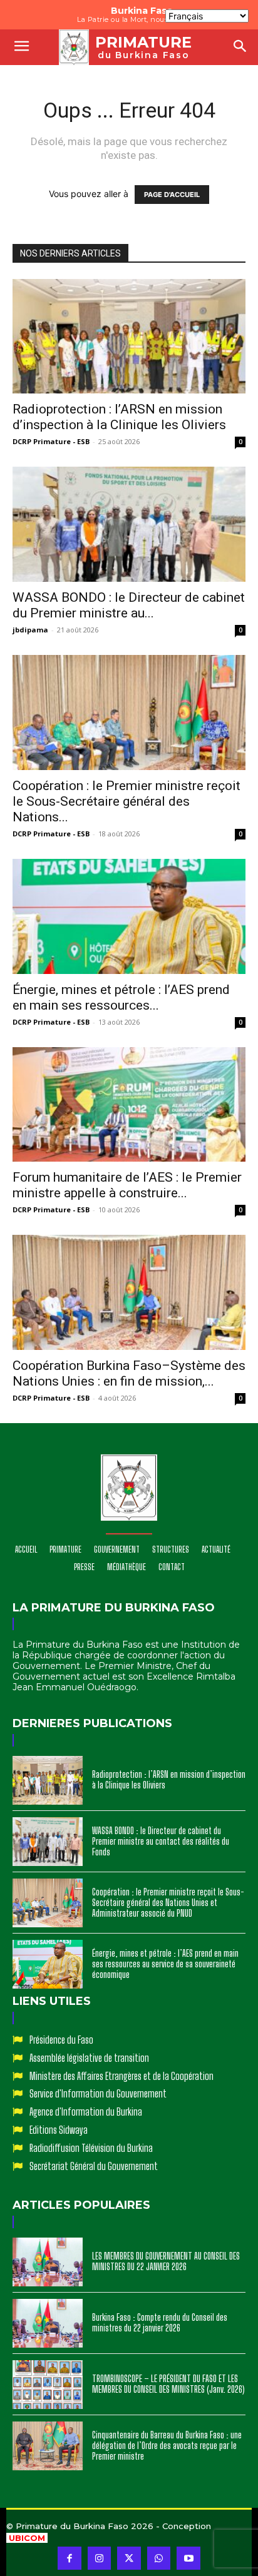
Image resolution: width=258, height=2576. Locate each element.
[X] (129, 2558)
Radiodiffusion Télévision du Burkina (91, 2148)
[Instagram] (100, 2558)
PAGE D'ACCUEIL (172, 195)
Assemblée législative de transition (89, 2058)
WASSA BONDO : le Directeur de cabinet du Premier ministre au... (129, 605)
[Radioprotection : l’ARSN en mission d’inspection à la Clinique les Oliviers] (129, 337)
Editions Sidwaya (59, 2130)
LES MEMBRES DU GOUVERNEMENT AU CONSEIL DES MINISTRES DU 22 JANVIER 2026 (166, 2261)
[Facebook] (70, 2558)
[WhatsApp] (159, 2558)
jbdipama (30, 630)
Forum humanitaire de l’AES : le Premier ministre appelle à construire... (127, 1185)
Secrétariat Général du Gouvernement (94, 2166)
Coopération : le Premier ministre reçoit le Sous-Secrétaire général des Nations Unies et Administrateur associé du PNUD (168, 1903)
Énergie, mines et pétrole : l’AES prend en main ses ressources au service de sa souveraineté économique (165, 1964)
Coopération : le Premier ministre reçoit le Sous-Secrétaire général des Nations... (126, 801)
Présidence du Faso (61, 2040)
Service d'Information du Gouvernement (98, 2093)
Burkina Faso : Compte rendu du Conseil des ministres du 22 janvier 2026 (160, 2323)
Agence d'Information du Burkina (86, 2112)
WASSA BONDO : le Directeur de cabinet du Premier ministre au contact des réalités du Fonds (161, 1841)
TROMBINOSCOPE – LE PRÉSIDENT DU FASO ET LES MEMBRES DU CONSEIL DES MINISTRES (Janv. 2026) (168, 2384)
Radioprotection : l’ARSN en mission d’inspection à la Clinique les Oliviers (119, 417)
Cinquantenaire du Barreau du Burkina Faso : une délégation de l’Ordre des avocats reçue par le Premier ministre (167, 2446)
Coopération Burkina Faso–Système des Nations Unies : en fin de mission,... (129, 1373)
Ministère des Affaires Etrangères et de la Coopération (121, 2076)
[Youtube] (188, 2558)
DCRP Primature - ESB (51, 441)
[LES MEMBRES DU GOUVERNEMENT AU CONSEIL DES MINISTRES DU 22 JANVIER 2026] (48, 2262)
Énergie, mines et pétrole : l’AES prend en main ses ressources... (121, 997)
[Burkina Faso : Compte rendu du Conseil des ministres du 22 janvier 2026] (48, 2323)
